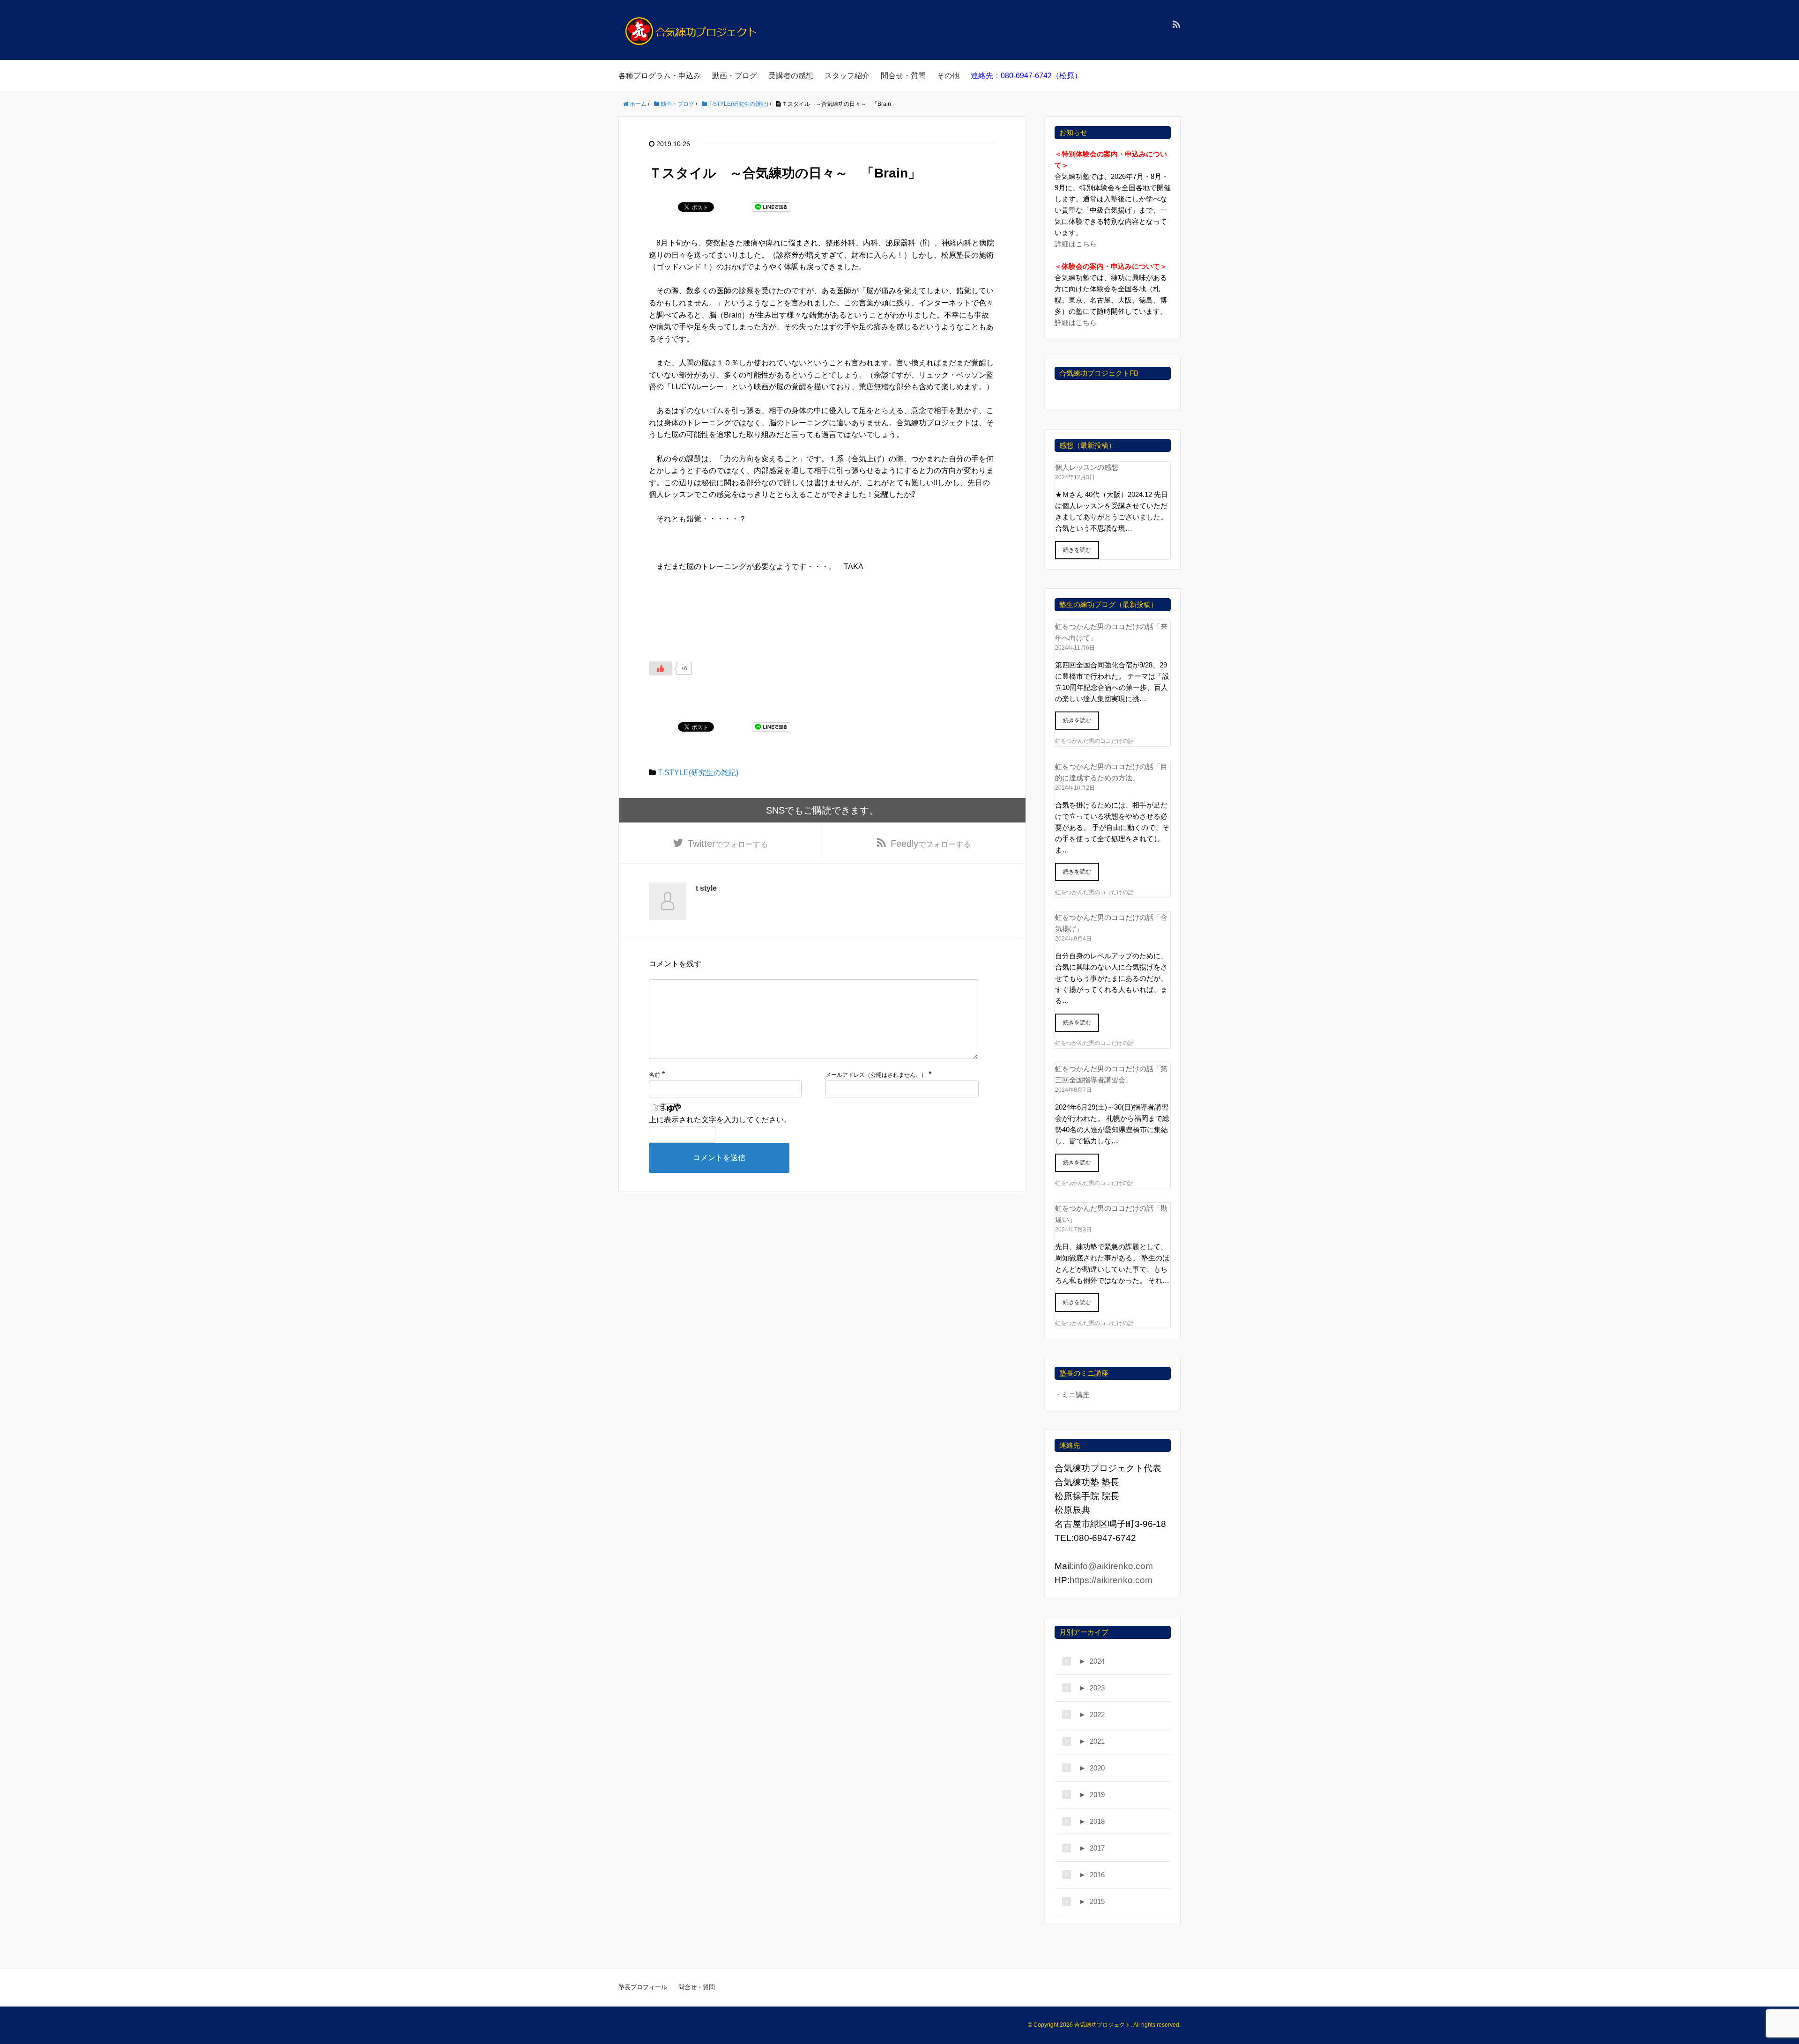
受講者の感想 (791, 76)
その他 (948, 76)
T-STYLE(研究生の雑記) (698, 773)
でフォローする (728, 844)
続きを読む (1077, 550)
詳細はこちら (1076, 244)
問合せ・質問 (903, 76)
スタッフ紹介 (847, 76)
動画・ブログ (735, 76)
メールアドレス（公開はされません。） (876, 1075)
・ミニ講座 (1072, 1395)
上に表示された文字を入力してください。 (720, 1120)
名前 (654, 1075)
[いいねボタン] (661, 668)
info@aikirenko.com (1113, 1566)
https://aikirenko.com (1111, 1580)
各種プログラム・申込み (660, 76)
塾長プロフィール (643, 1987)
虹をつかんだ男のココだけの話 (1094, 741)
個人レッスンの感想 (1087, 467)
